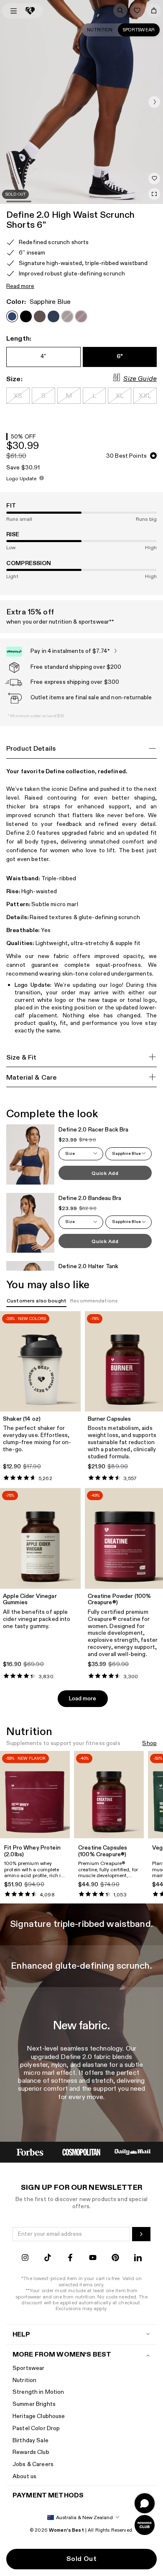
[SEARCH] (120, 10)
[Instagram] (25, 2259)
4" (43, 356)
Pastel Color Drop (36, 2428)
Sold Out (81, 2559)
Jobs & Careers (33, 2464)
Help (22, 2335)
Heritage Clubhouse (39, 2416)
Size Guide (140, 379)
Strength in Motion (38, 2392)
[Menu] (14, 11)
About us (24, 2476)
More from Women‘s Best (62, 2355)
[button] (154, 102)
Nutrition (100, 30)
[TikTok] (48, 2259)
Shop (149, 1744)
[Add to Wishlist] (154, 178)
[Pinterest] (115, 2259)
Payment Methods (48, 2496)
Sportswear (139, 30)
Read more (20, 287)
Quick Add (105, 1173)
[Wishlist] (137, 10)
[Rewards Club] (145, 2525)
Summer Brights (34, 2404)
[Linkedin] (138, 2259)
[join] (141, 2234)
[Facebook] (70, 2259)
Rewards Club (31, 2452)
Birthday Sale (31, 2440)
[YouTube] (93, 2259)
